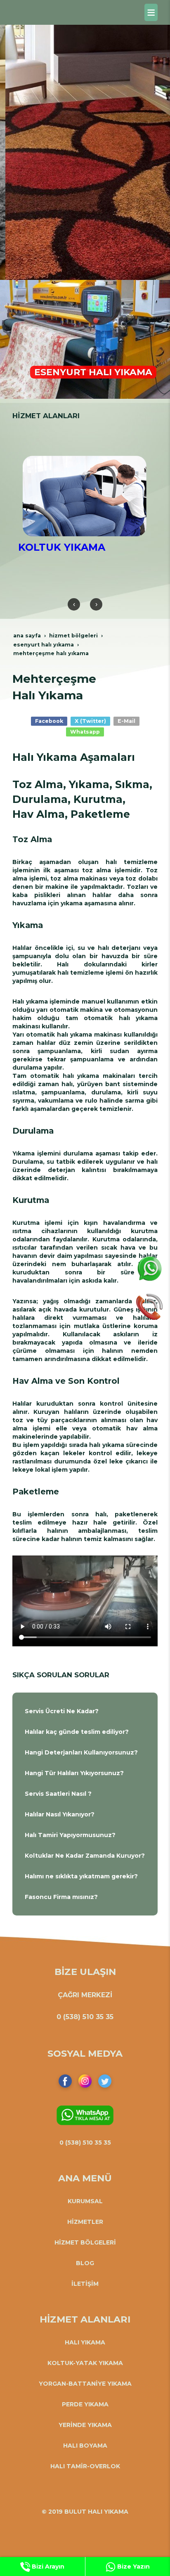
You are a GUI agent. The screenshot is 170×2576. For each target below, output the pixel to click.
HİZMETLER (85, 2222)
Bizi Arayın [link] (47, 2567)
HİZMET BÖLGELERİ (85, 2242)
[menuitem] (85, 1711)
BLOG (85, 2263)
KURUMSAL (85, 2201)
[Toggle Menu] (151, 12)
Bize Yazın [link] (133, 2567)
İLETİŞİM (85, 2284)
